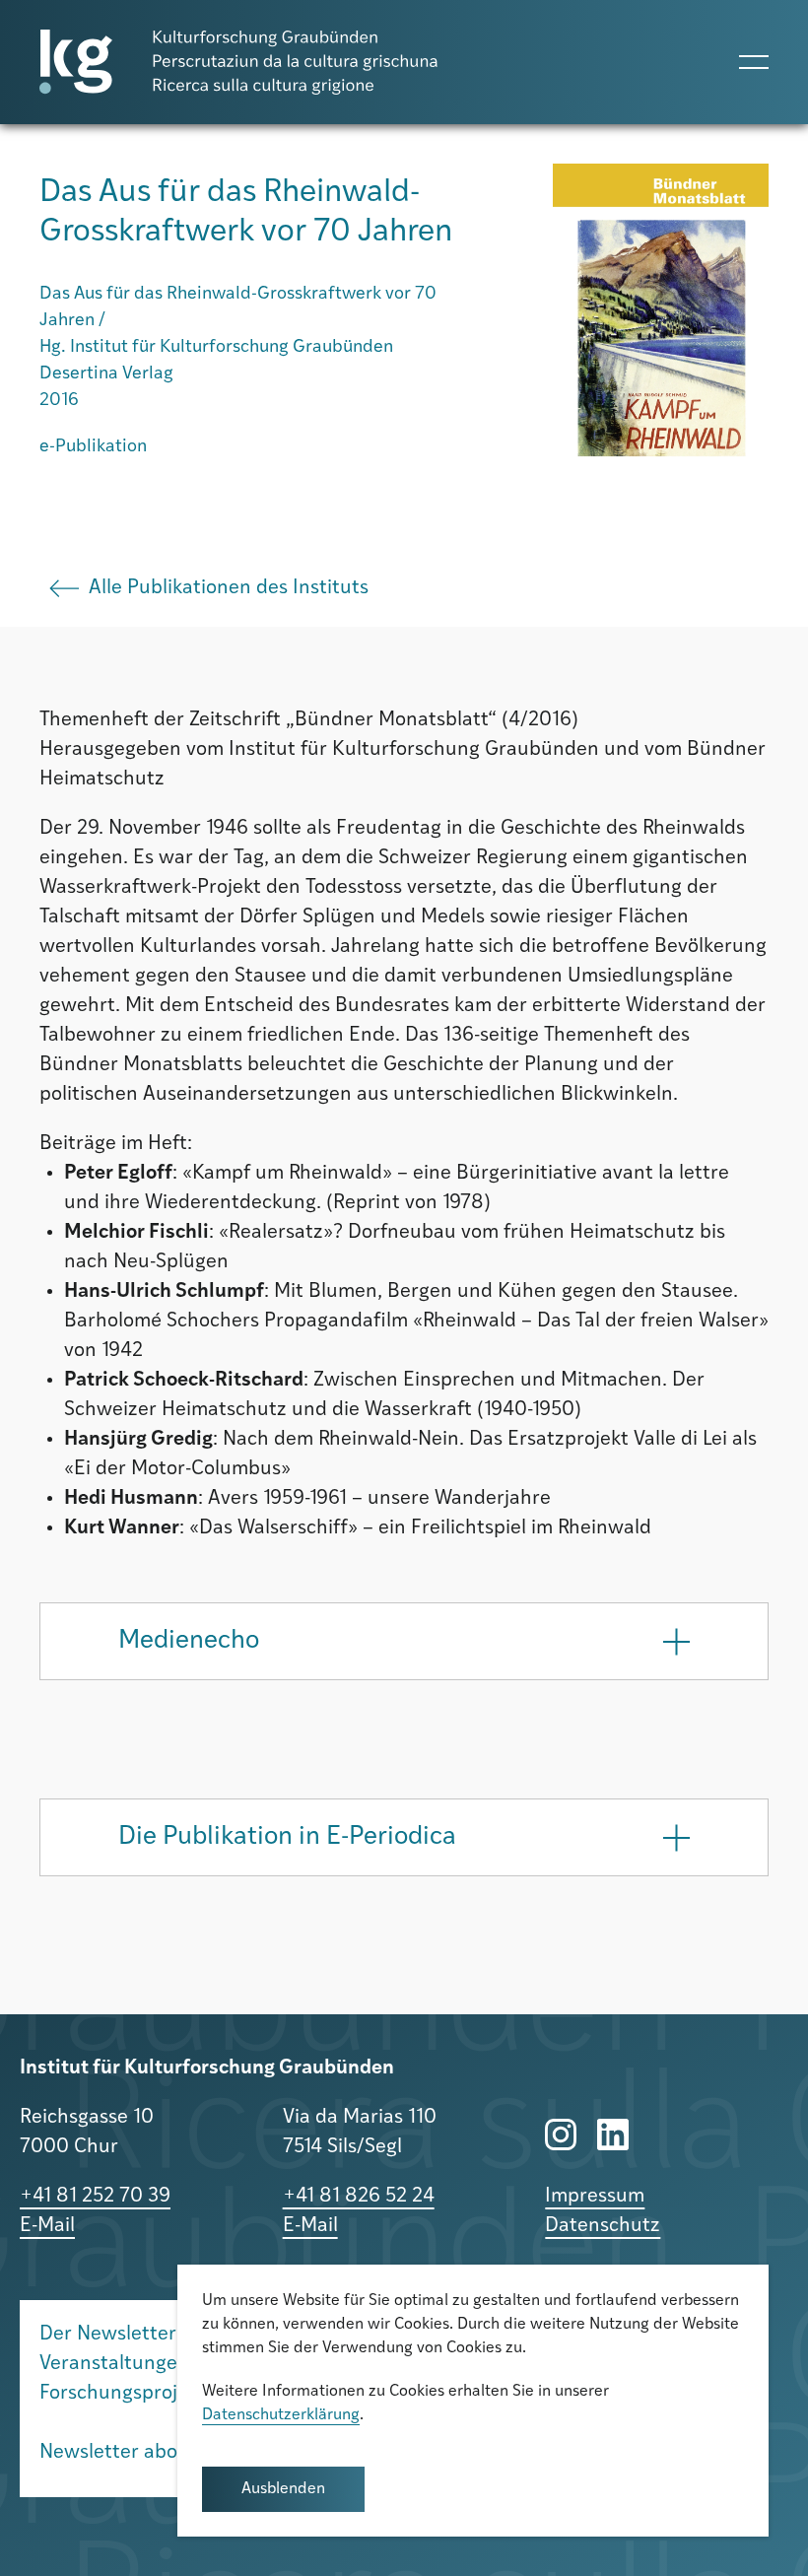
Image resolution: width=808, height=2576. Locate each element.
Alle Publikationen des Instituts (229, 588)
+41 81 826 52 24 (359, 2197)
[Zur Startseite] (238, 62)
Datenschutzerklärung (281, 2415)
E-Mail (47, 2226)
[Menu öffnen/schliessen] (754, 63)
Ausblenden (283, 2489)
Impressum (595, 2197)
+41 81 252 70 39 (95, 2197)
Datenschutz (603, 2226)
